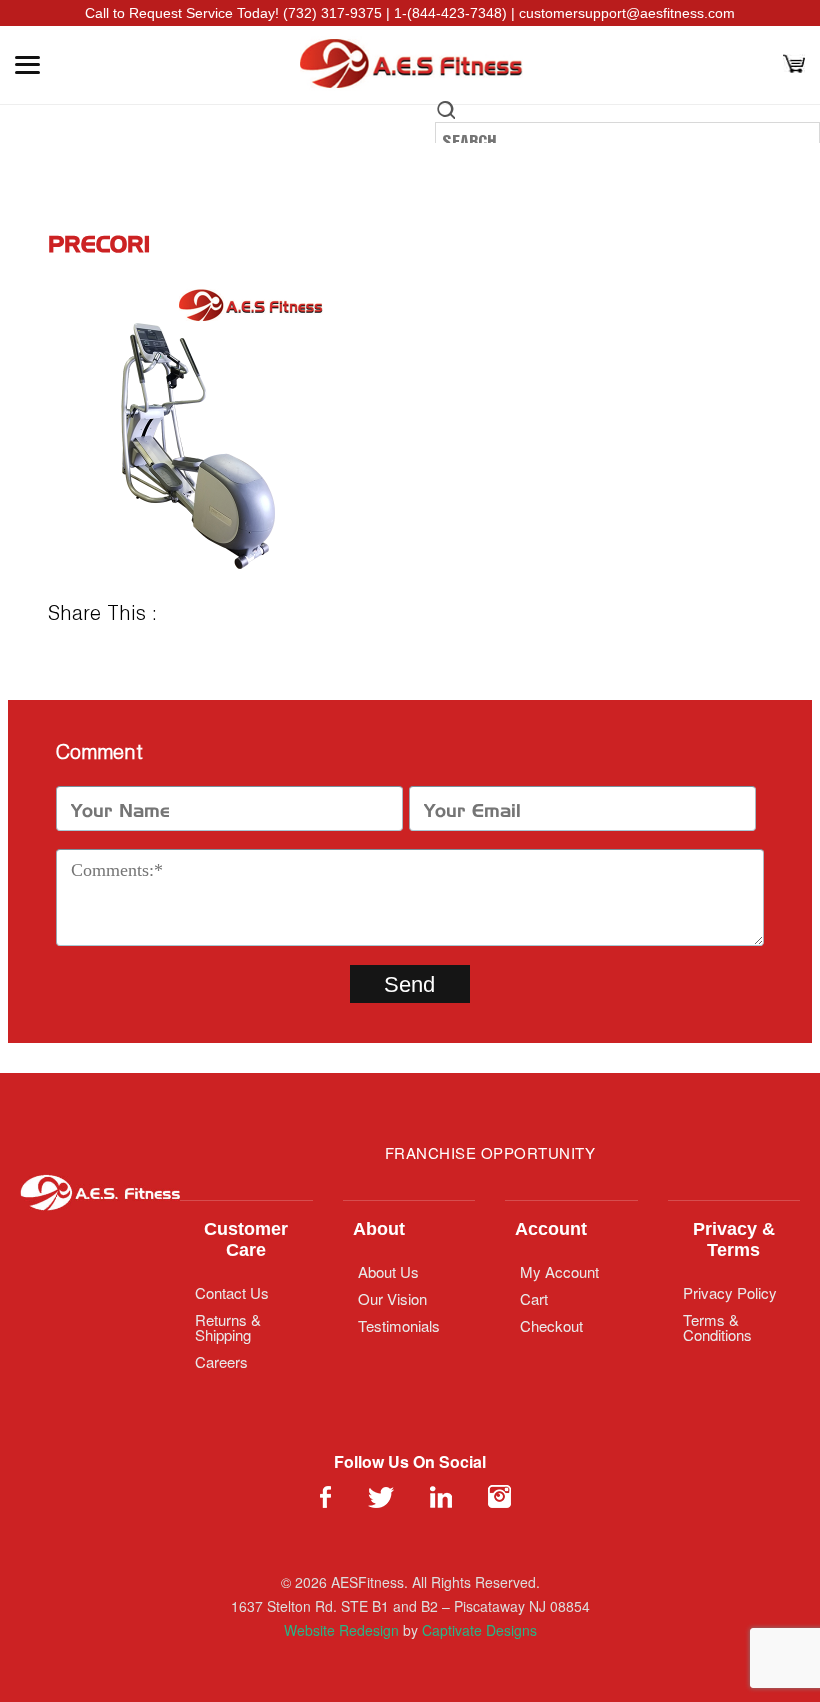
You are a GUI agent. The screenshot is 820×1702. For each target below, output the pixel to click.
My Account (559, 1271)
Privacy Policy (730, 1292)
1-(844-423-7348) (450, 13)
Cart (534, 1298)
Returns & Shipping (228, 1327)
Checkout (551, 1325)
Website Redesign (341, 1630)
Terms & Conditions (717, 1327)
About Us (388, 1271)
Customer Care (246, 1239)
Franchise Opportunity (490, 1152)
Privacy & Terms (734, 1239)
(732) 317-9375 (332, 13)
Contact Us (232, 1292)
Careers (221, 1361)
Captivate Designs (479, 1630)
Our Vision (392, 1298)
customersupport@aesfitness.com (627, 13)
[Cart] (794, 65)
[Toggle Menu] (27, 65)
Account (551, 1229)
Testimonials (399, 1325)
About (379, 1229)
